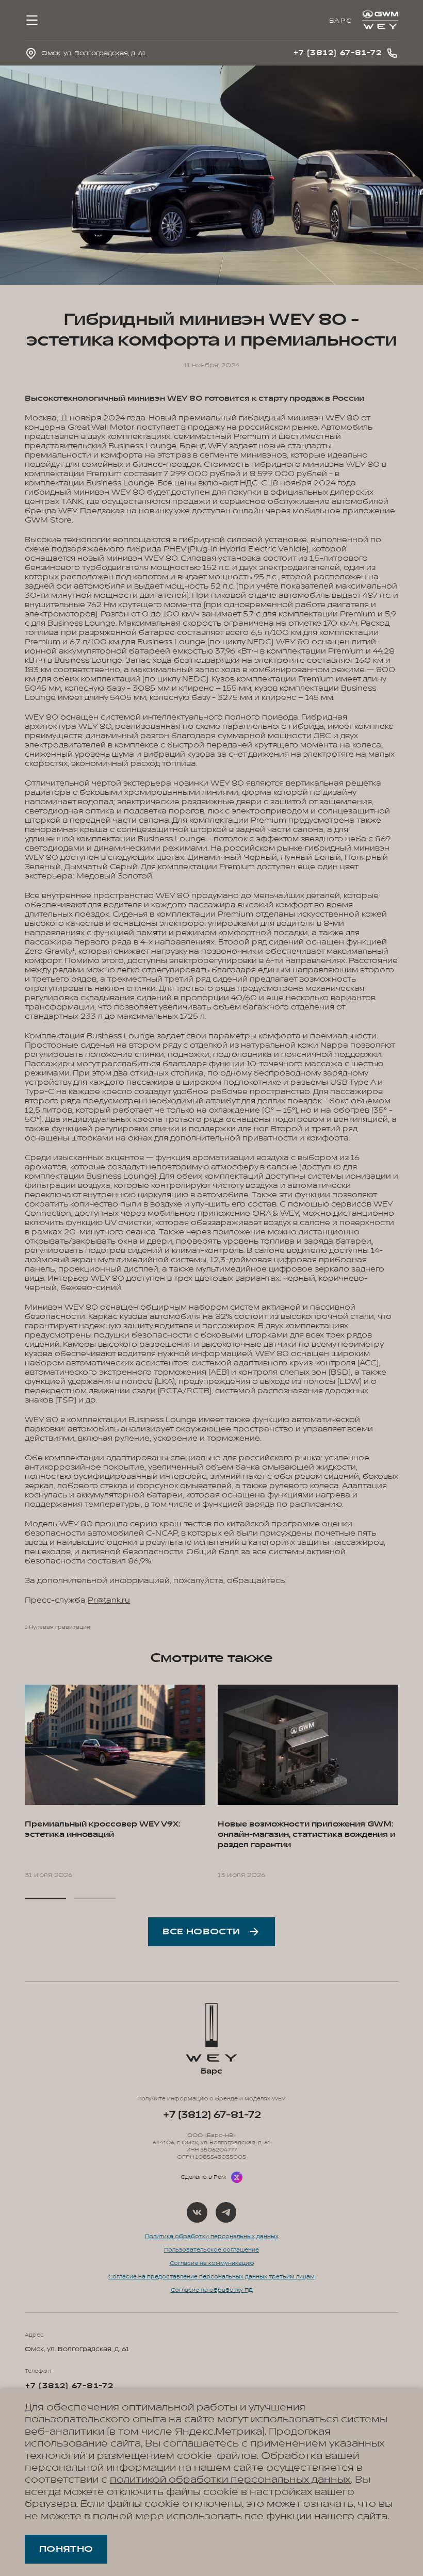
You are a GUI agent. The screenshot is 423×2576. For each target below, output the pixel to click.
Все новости (201, 1932)
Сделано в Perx (204, 2177)
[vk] (197, 2212)
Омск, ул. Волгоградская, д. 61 (77, 2349)
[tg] (226, 2212)
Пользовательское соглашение (211, 2250)
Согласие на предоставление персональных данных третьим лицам (211, 2277)
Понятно (66, 2549)
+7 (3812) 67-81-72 (212, 2115)
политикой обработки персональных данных (230, 2480)
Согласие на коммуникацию (212, 2263)
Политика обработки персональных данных (212, 2237)
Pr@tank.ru (109, 1600)
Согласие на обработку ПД (212, 2290)
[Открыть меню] (32, 20)
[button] (45, 1898)
